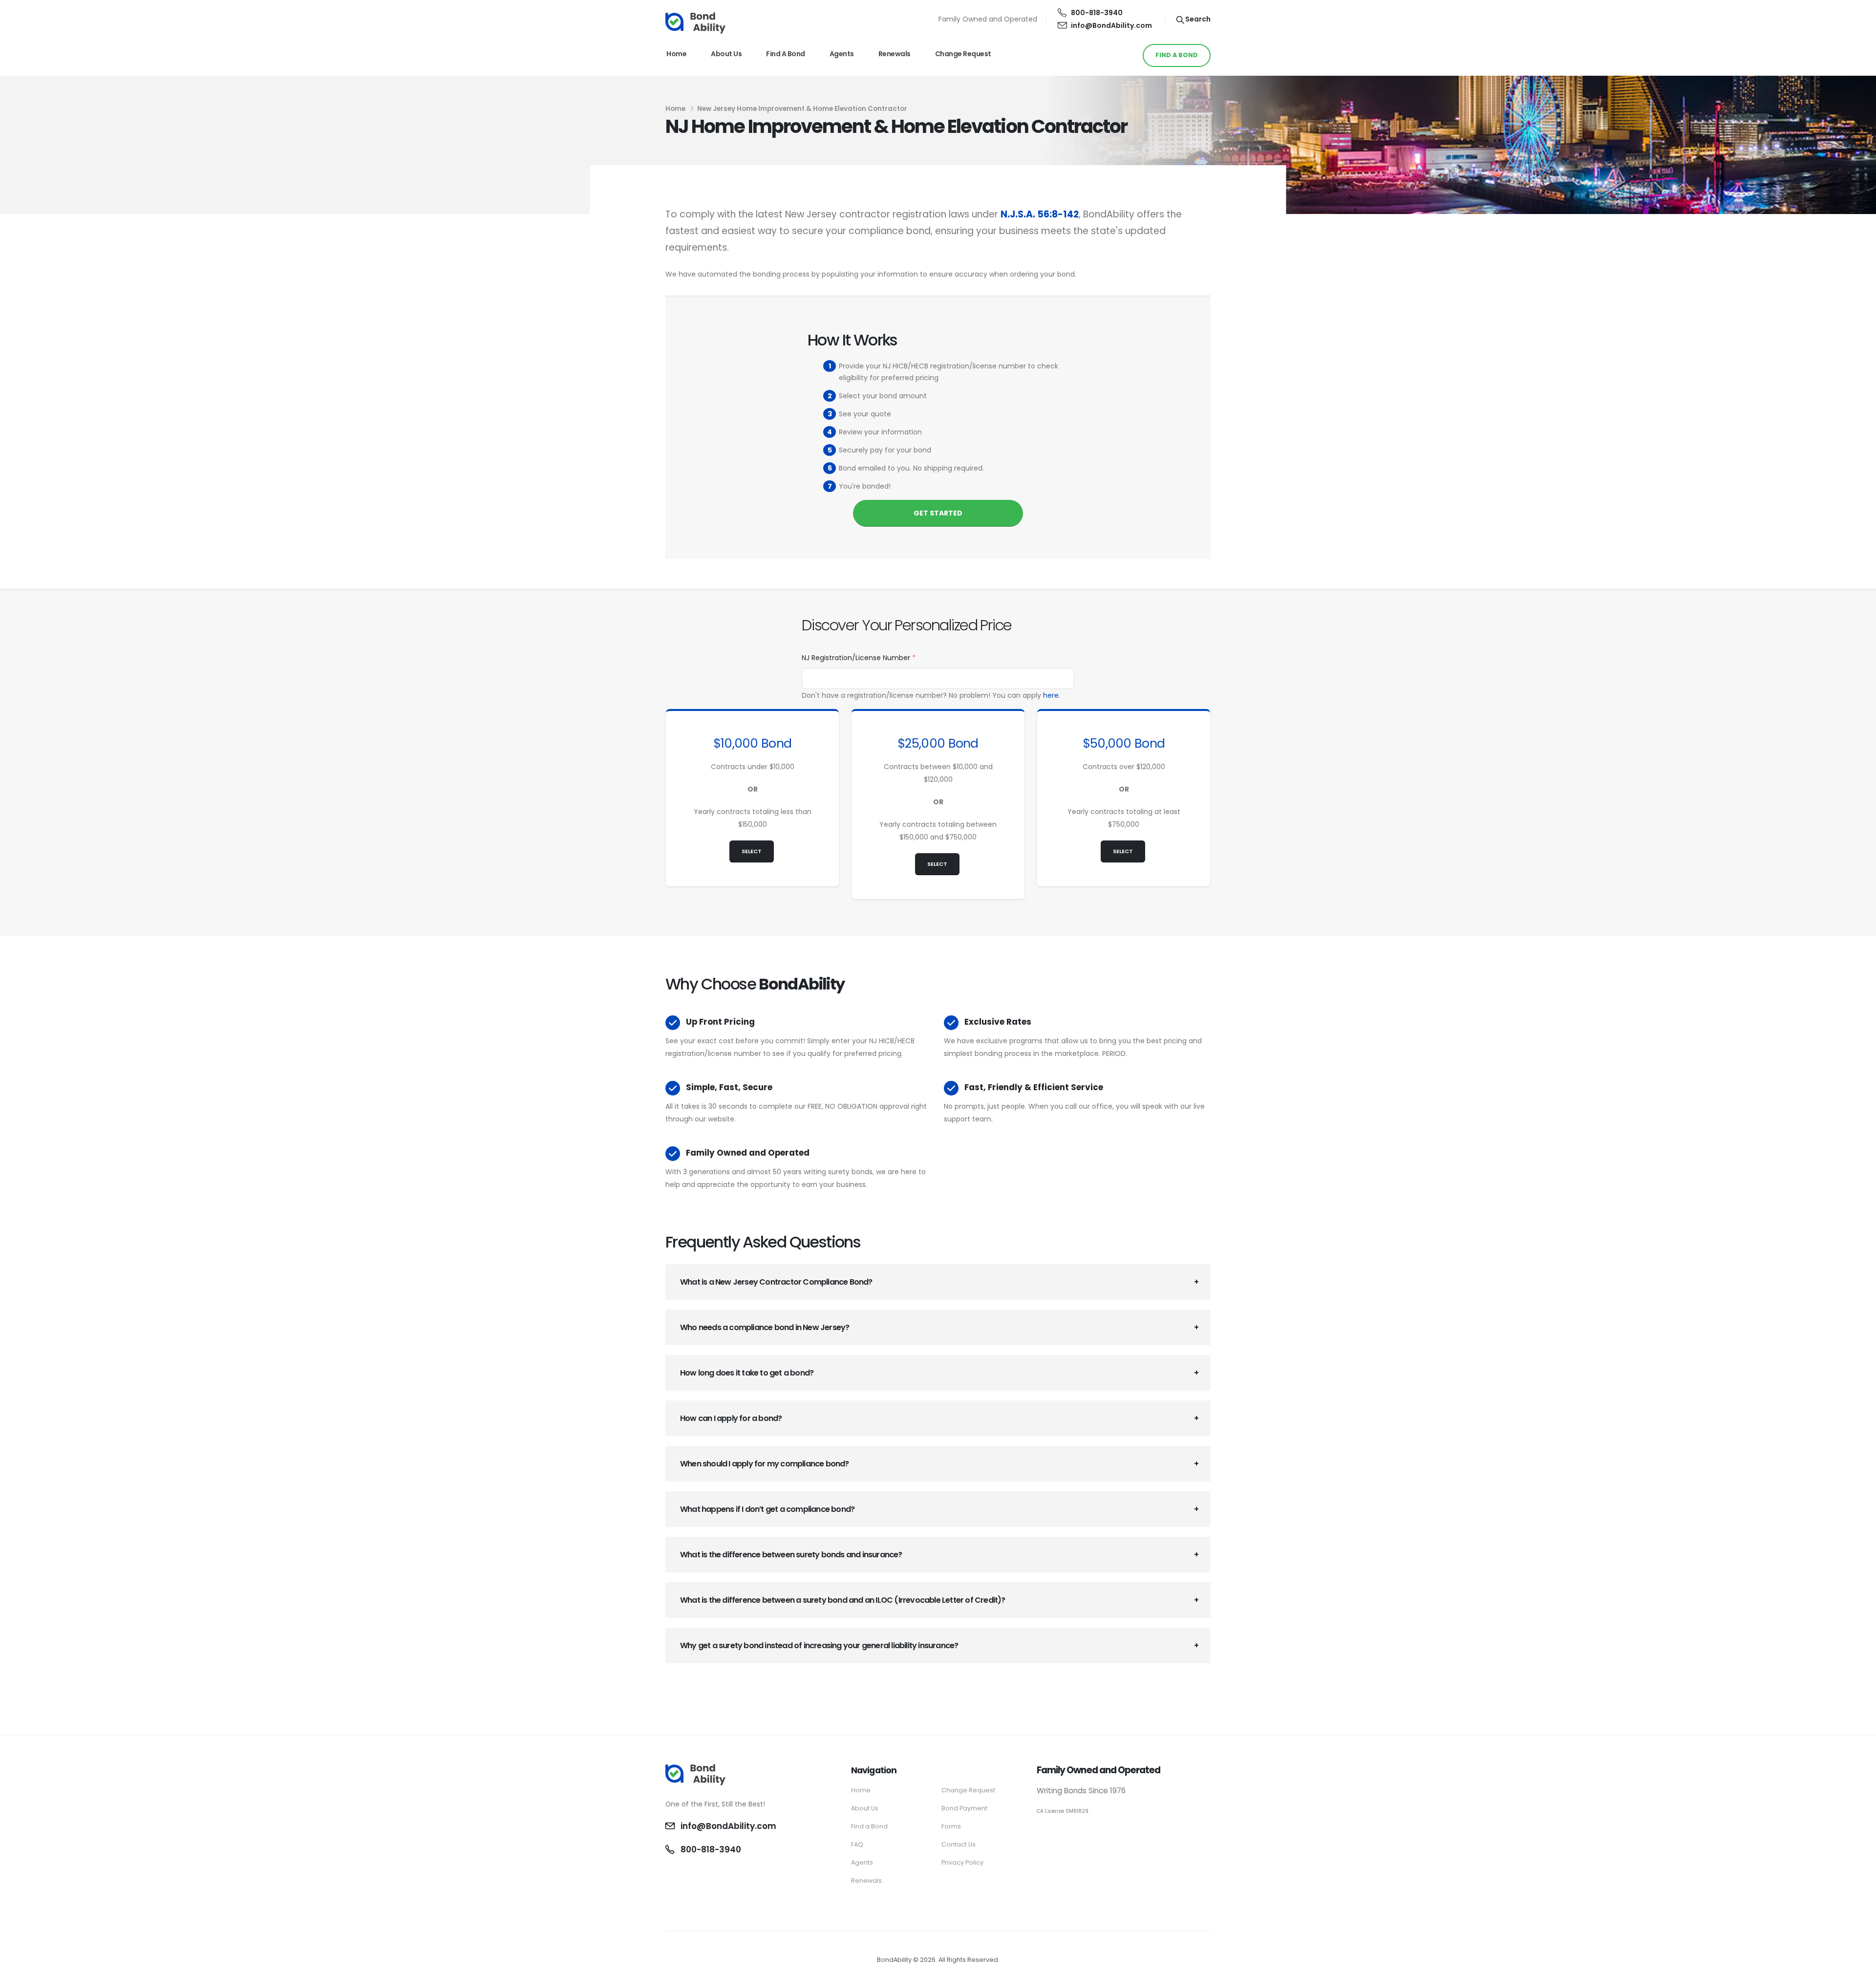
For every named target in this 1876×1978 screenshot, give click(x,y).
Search (1197, 19)
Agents (842, 54)
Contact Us (959, 1844)
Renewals (895, 54)
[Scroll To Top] (1859, 1967)
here (1051, 695)
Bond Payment (964, 1808)
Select (752, 851)
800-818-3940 (1097, 13)
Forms (951, 1826)
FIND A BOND (1177, 55)
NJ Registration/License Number (859, 658)
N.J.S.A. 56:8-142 (1040, 214)
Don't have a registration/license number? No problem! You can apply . (931, 695)
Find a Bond (786, 54)
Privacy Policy (962, 1862)
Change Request (963, 54)
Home (676, 54)
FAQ (857, 1844)
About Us (726, 54)
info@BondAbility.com (1111, 25)
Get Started (938, 513)
